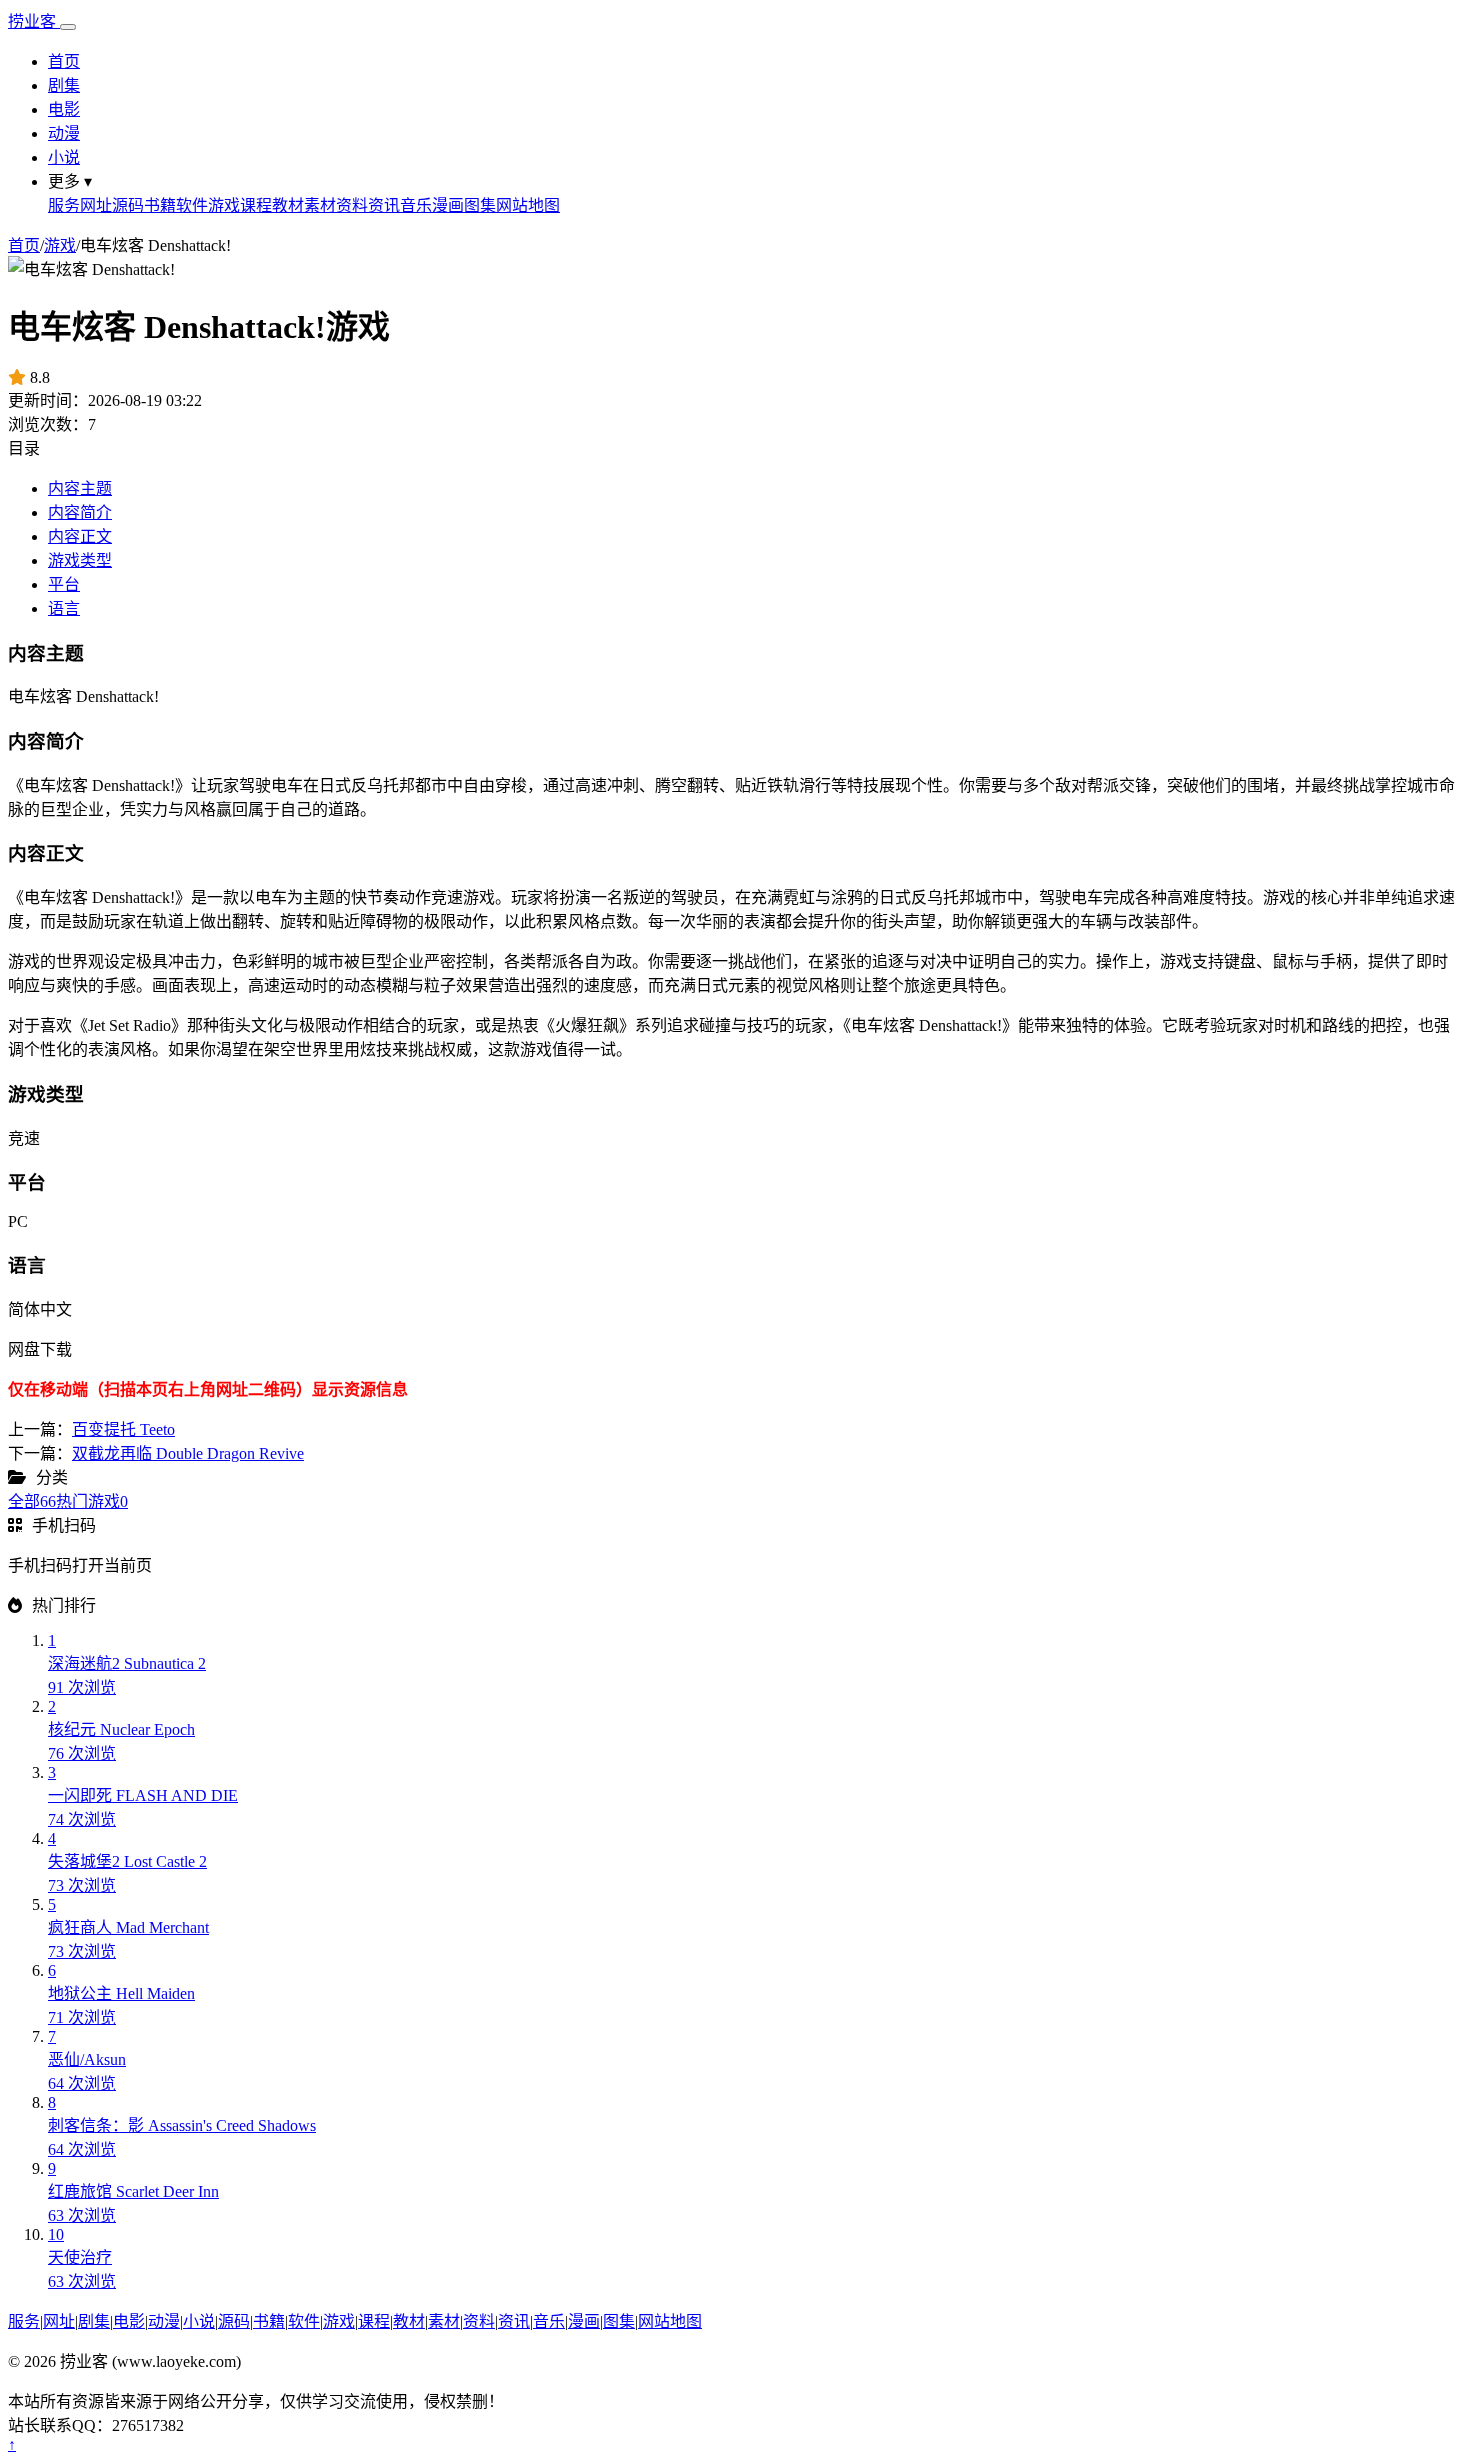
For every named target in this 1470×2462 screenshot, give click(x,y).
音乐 (416, 205)
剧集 (64, 85)
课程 (256, 205)
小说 (64, 157)
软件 (192, 205)
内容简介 (80, 512)
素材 (320, 205)
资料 (352, 205)
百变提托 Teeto (123, 1429)
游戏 (224, 205)
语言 (64, 608)
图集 (480, 205)
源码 (128, 205)
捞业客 (34, 21)
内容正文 (80, 536)
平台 (64, 584)
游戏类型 (80, 560)
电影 (64, 109)
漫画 (448, 205)
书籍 (160, 205)
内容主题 (80, 488)
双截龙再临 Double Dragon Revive (188, 1453)
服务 (64, 205)
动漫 (64, 133)
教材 (288, 205)
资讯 (384, 205)
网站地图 (528, 205)
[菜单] (68, 27)
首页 (64, 61)
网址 (96, 205)
